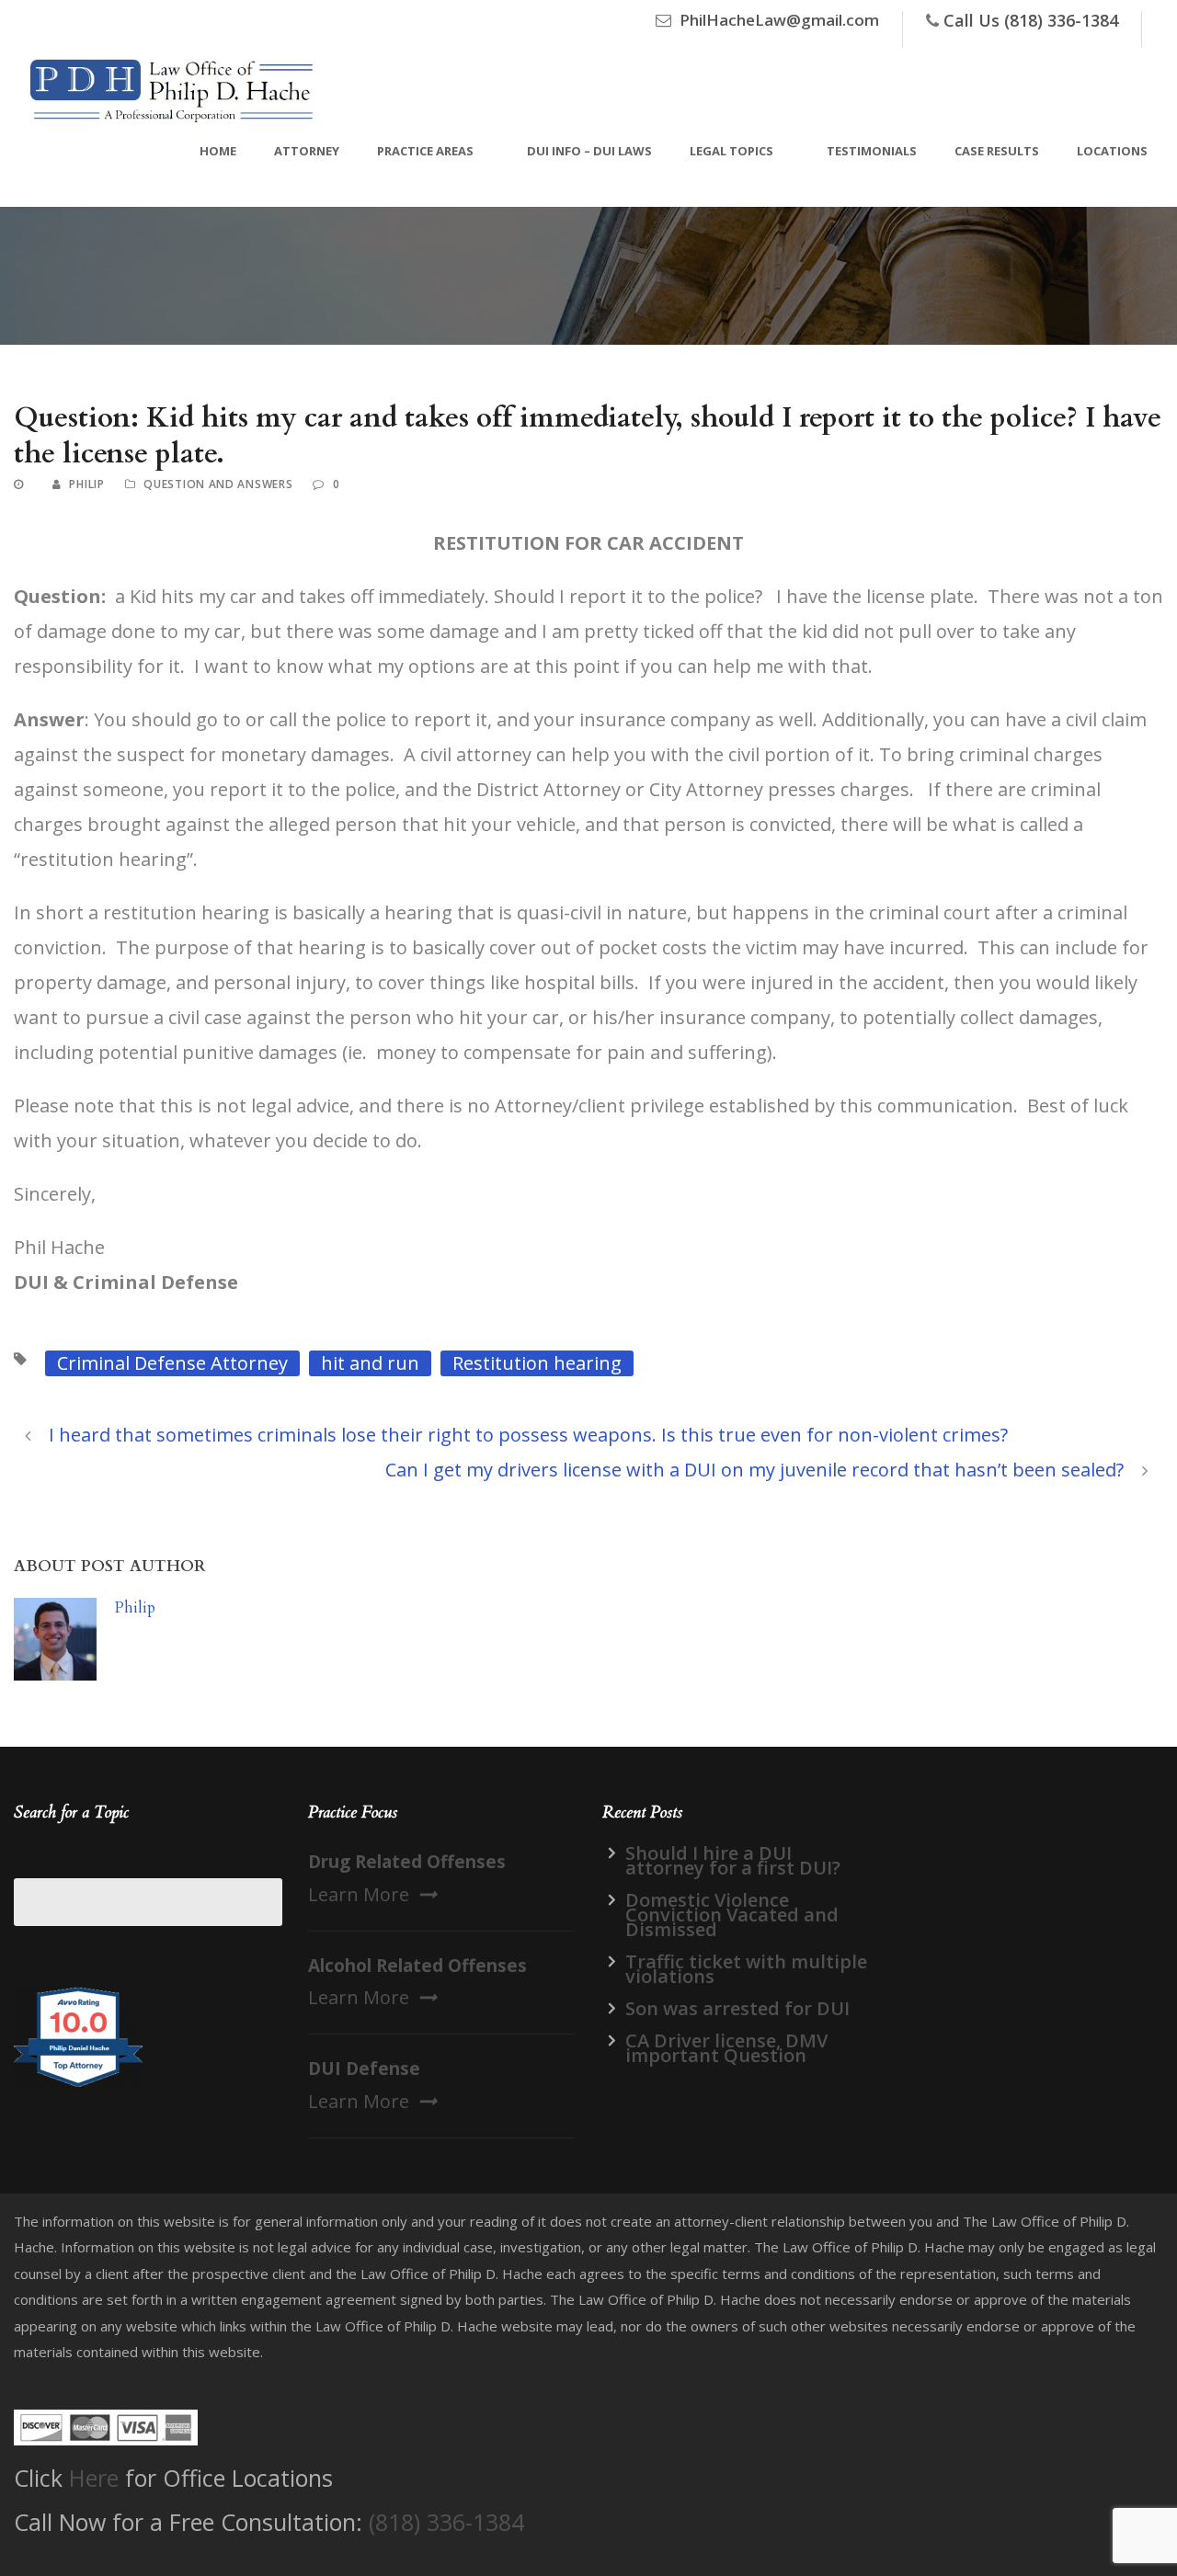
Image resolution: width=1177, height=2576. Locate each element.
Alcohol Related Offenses (417, 1966)
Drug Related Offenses (407, 1862)
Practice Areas (425, 151)
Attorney (307, 151)
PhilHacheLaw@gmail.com (779, 20)
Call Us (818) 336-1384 (1031, 20)
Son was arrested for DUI (737, 2008)
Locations (1112, 151)
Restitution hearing (537, 1363)
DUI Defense (364, 2069)
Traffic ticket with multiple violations (746, 1969)
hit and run (370, 1363)
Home (218, 151)
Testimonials (872, 151)
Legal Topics (731, 151)
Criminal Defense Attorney (172, 1363)
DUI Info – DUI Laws (589, 151)
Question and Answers (218, 484)
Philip (86, 484)
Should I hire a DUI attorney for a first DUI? (733, 1860)
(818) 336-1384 (446, 2522)
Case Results (997, 151)
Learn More (359, 1894)
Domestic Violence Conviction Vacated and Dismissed (732, 1915)
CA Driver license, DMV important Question (726, 2048)
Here (94, 2478)
